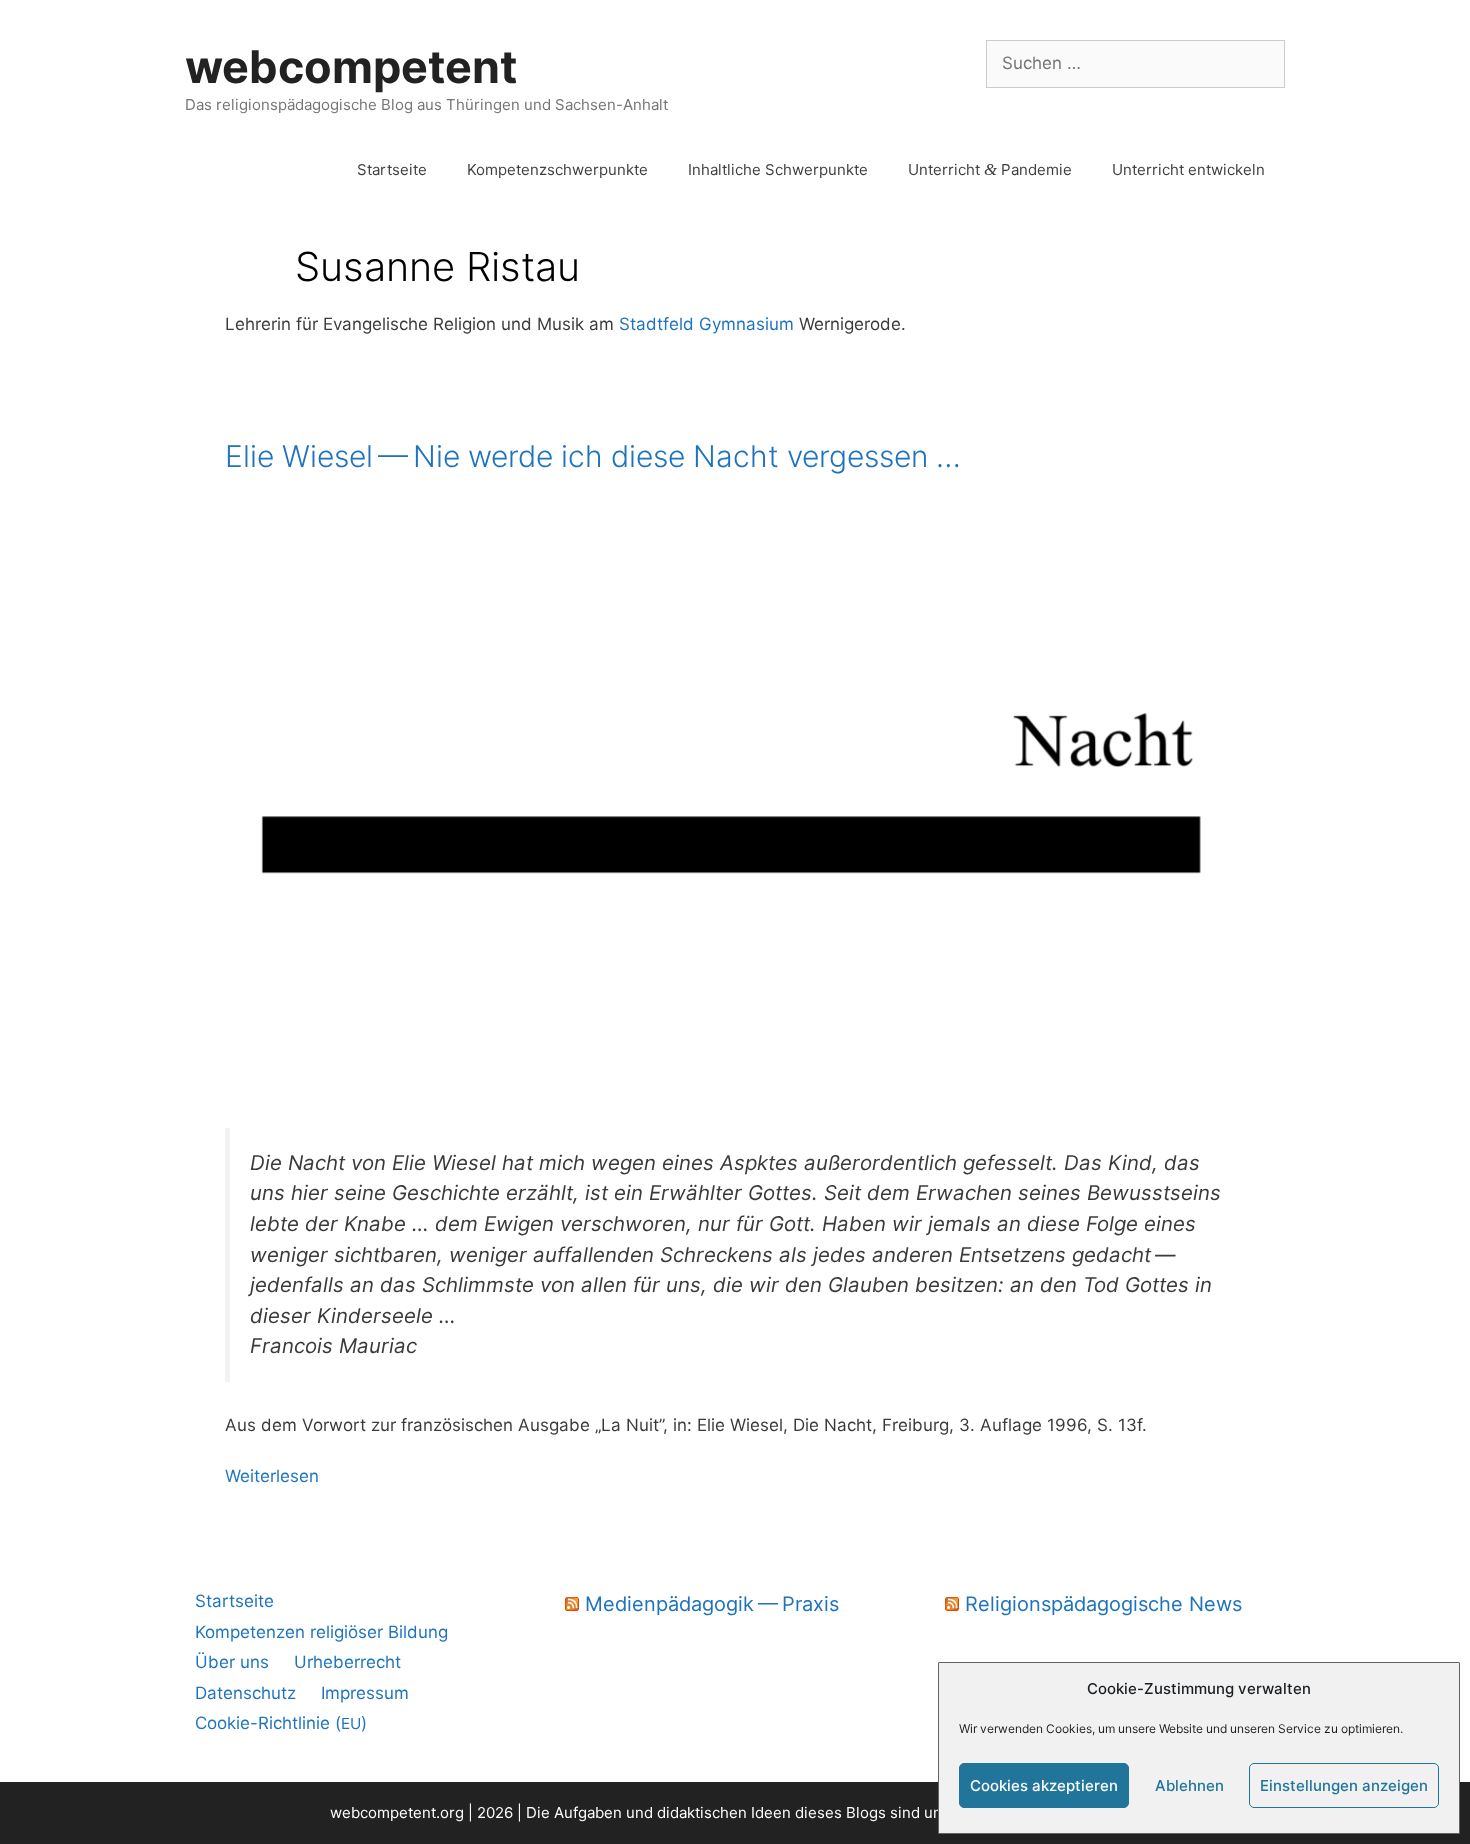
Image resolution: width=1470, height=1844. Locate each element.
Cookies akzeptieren (1044, 1785)
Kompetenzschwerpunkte (557, 169)
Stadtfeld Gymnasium (704, 324)
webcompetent (351, 66)
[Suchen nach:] (1135, 63)
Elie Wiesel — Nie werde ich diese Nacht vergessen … (593, 456)
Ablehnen (1189, 1785)
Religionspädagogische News (1103, 1604)
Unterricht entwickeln (1188, 169)
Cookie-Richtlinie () (281, 1723)
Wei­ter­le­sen (272, 1476)
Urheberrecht (347, 1662)
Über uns (232, 1662)
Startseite (392, 169)
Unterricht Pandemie (990, 169)
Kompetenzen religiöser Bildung (321, 1632)
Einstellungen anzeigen (1344, 1785)
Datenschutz (245, 1693)
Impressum (365, 1693)
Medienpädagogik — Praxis (712, 1604)
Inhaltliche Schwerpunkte (778, 169)
